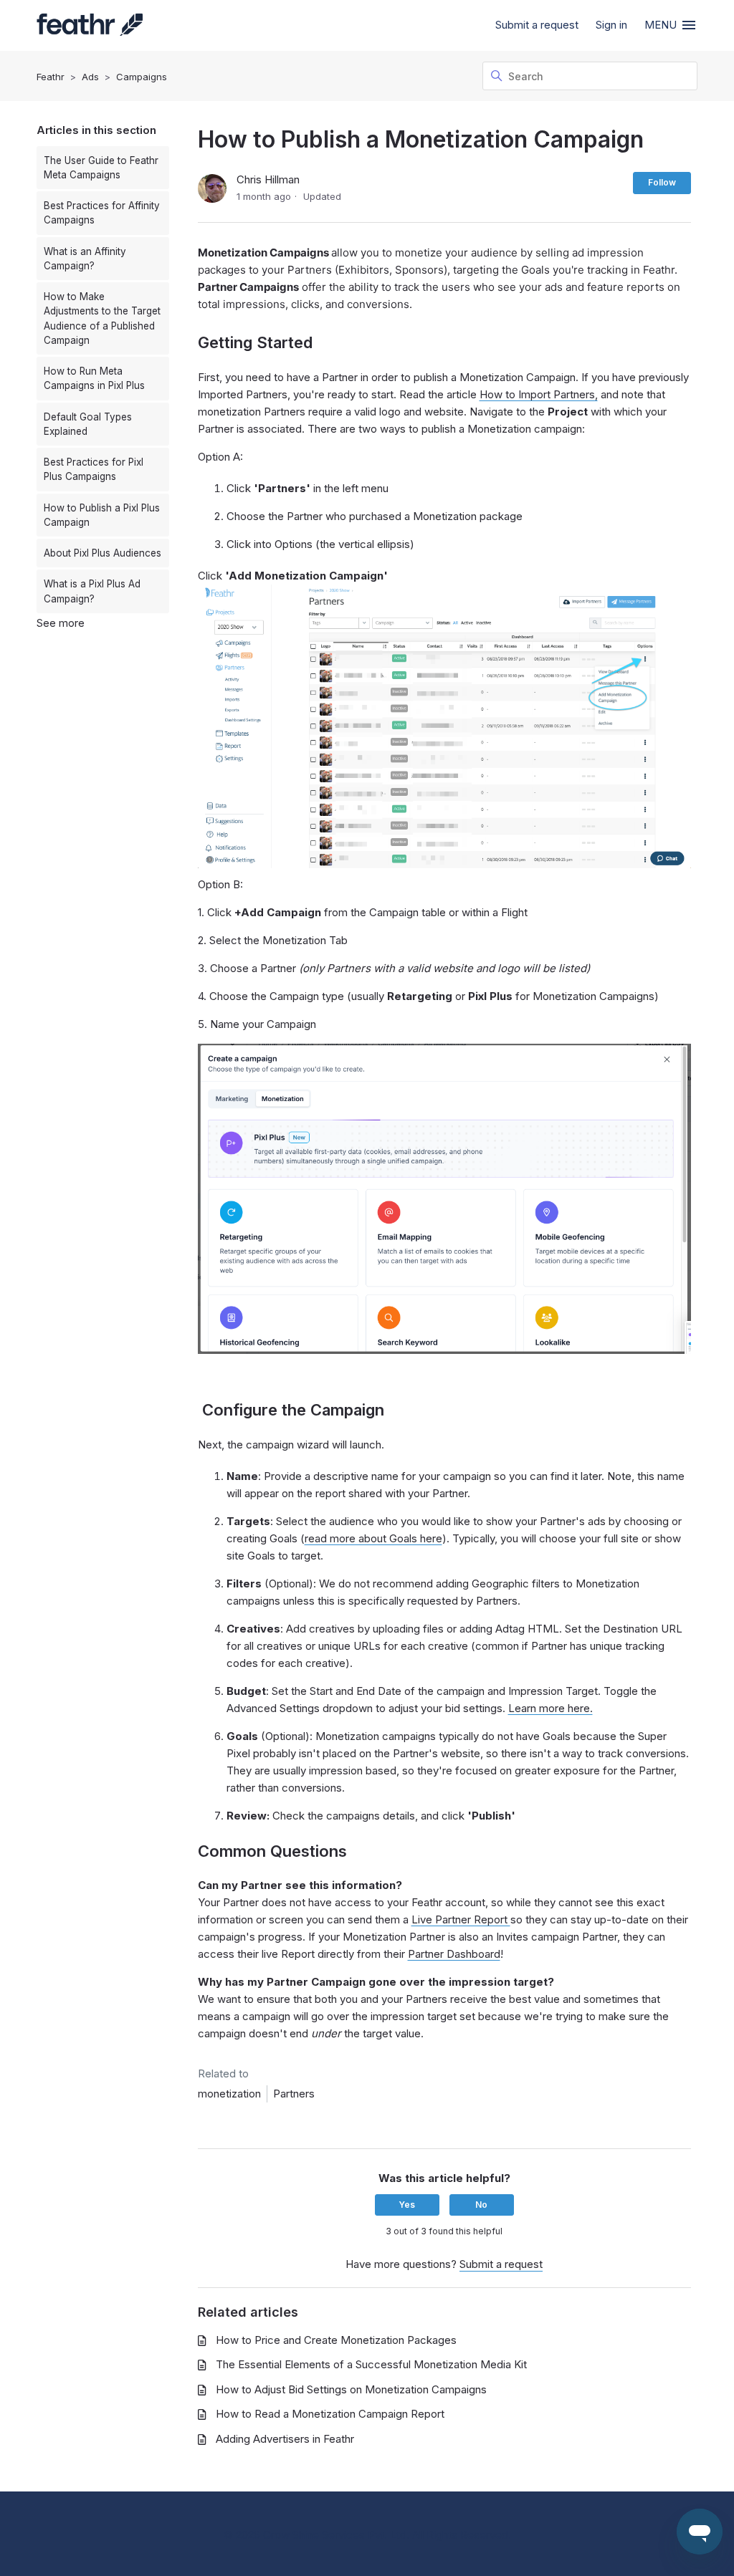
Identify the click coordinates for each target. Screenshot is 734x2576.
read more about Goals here (373, 1538)
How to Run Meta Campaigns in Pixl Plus (94, 378)
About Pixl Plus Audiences (103, 553)
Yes (407, 2205)
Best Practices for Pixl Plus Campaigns (94, 469)
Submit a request (537, 25)
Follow (662, 182)
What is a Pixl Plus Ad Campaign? (92, 591)
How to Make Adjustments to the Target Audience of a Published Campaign (102, 318)
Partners (294, 2094)
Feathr (51, 77)
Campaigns (142, 77)
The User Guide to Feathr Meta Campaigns (101, 168)
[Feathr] (90, 26)
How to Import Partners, (539, 394)
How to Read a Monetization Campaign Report (330, 2414)
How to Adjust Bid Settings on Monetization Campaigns (351, 2389)
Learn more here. (550, 1708)
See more (61, 623)
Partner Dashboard (454, 1954)
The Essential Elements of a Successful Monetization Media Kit (371, 2364)
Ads (90, 77)
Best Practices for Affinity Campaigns (102, 213)
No (481, 2205)
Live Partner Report (461, 1919)
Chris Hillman (268, 179)
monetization (229, 2094)
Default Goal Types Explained (88, 424)
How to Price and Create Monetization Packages (336, 2340)
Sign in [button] (611, 25)
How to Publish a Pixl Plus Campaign (102, 515)
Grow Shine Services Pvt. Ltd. (336, 2535)
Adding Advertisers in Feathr (285, 2439)
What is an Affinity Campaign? (85, 259)
